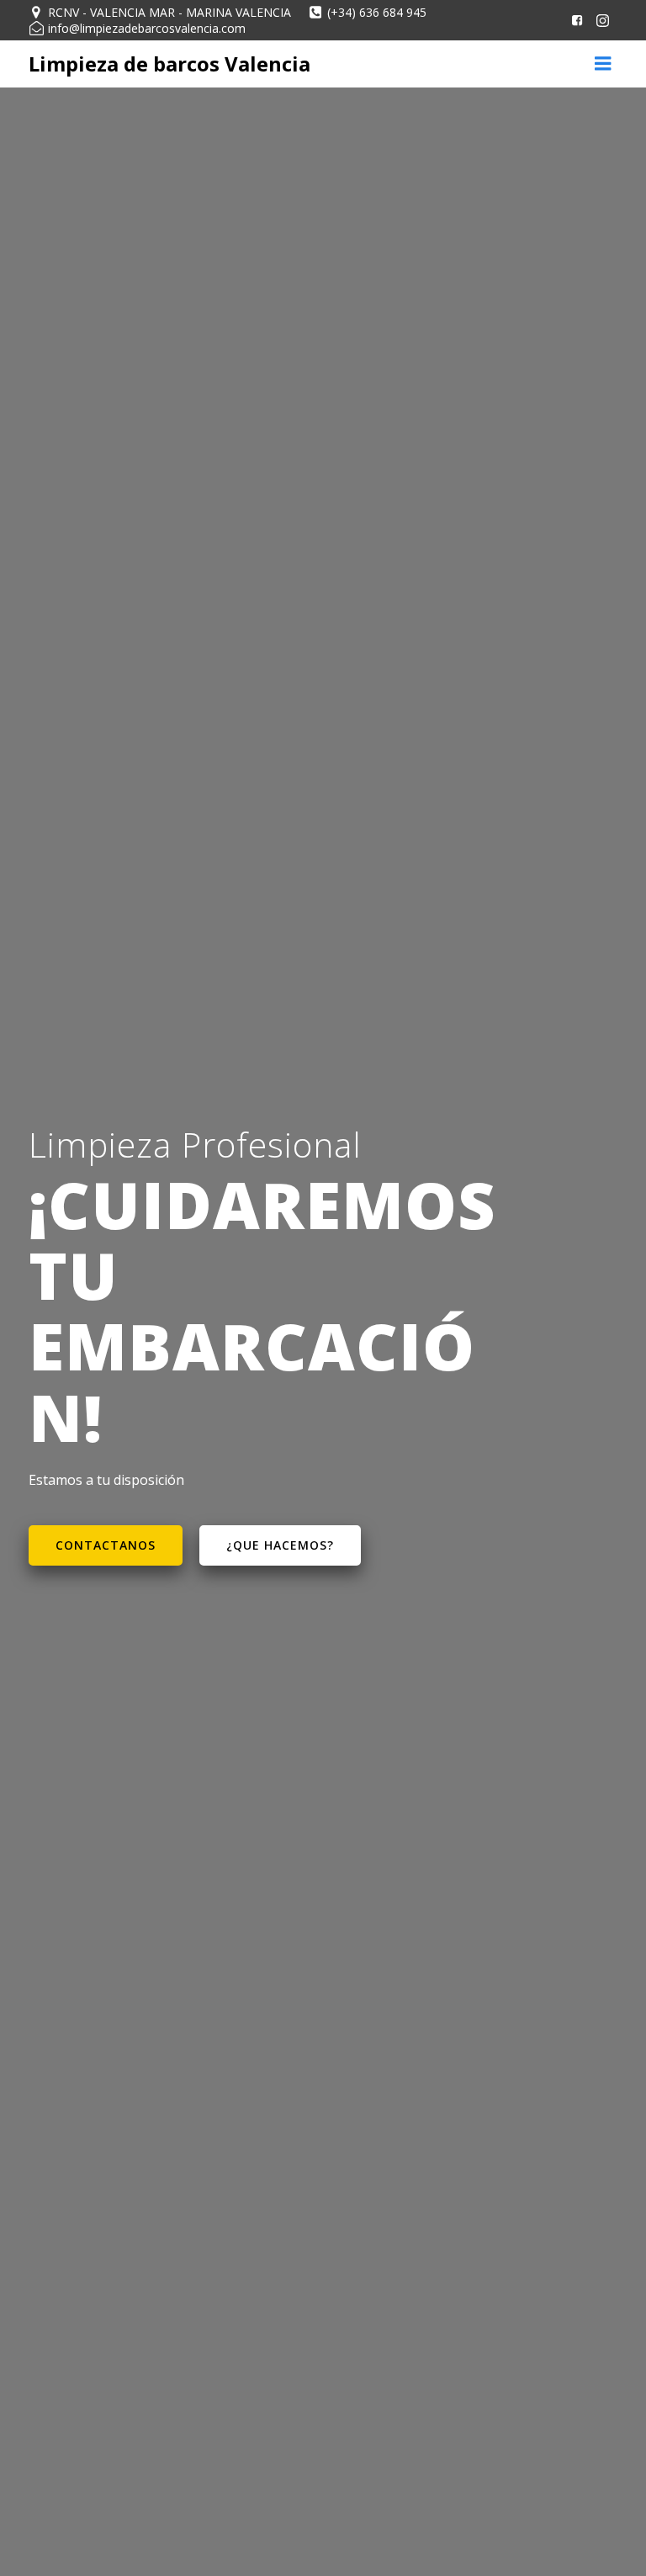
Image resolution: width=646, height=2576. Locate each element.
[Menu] (603, 64)
